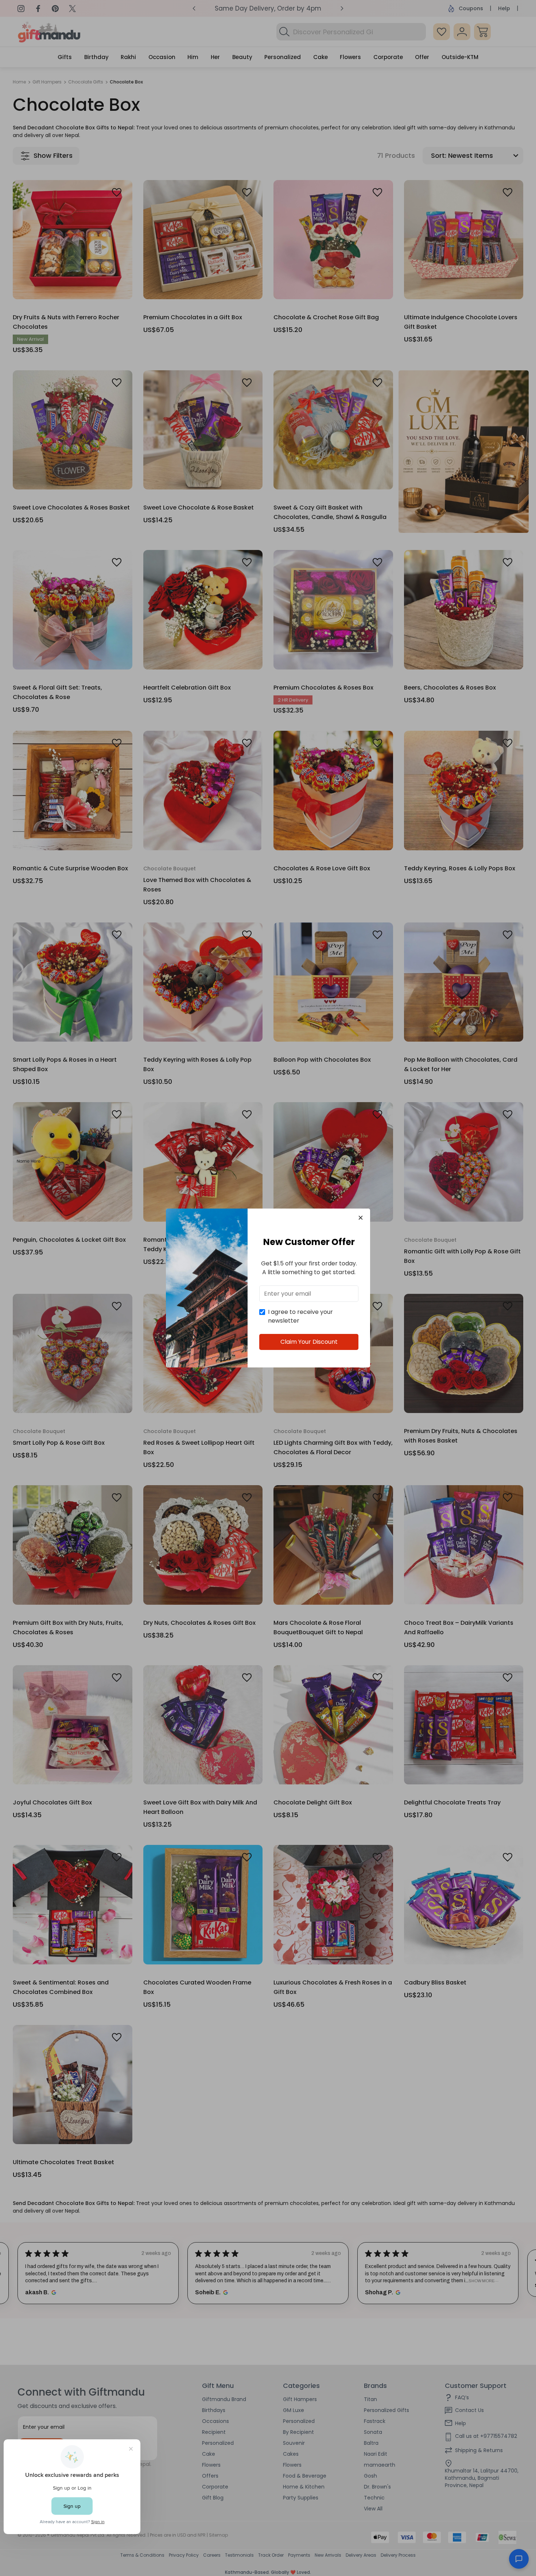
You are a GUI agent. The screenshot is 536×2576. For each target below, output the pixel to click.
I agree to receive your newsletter (300, 1316)
